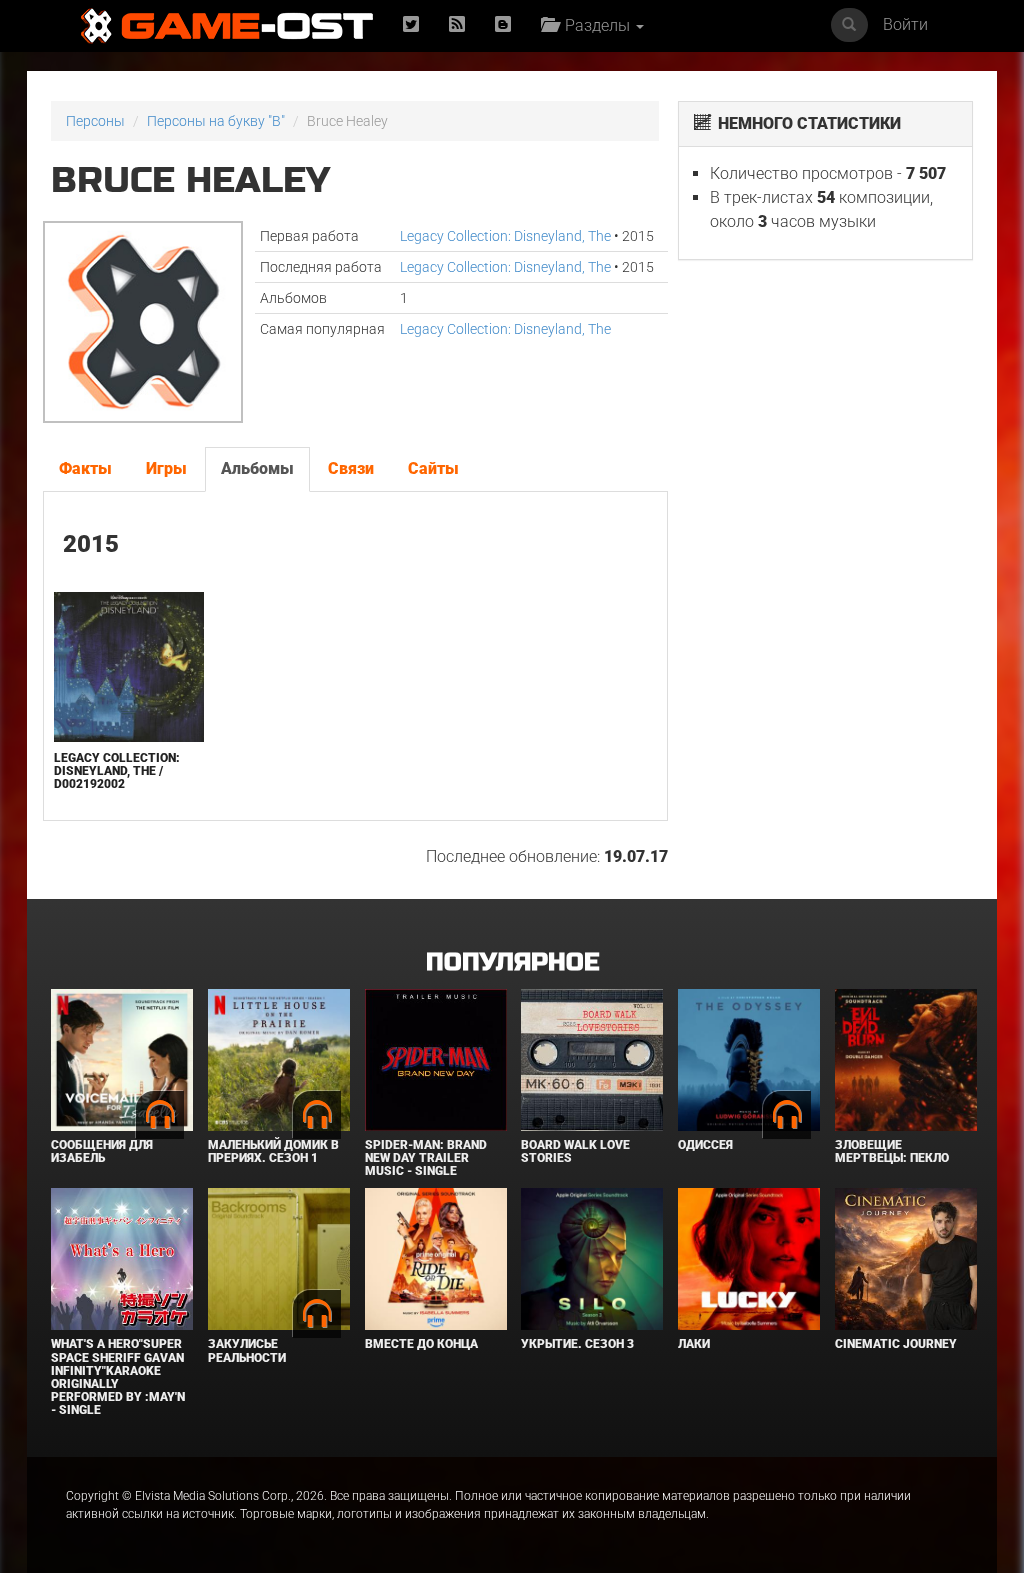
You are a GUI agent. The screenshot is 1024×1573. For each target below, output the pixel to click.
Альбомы (257, 468)
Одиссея (705, 1145)
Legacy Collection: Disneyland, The (505, 236)
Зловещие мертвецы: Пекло (892, 1151)
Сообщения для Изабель (102, 1151)
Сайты (433, 468)
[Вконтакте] (503, 25)
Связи (351, 468)
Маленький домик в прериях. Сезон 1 (273, 1151)
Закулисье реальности (247, 1350)
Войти (905, 24)
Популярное (512, 962)
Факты (85, 468)
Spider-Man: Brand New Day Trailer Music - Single (426, 1158)
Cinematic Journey (896, 1344)
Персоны (95, 121)
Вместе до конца (421, 1344)
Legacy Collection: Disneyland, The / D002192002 (117, 771)
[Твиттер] (411, 25)
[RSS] (457, 25)
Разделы (595, 25)
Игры (166, 468)
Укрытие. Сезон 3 (577, 1344)
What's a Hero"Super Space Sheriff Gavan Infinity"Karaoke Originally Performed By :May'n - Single (118, 1377)
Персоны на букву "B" (216, 121)
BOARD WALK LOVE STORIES (575, 1151)
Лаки (694, 1344)
